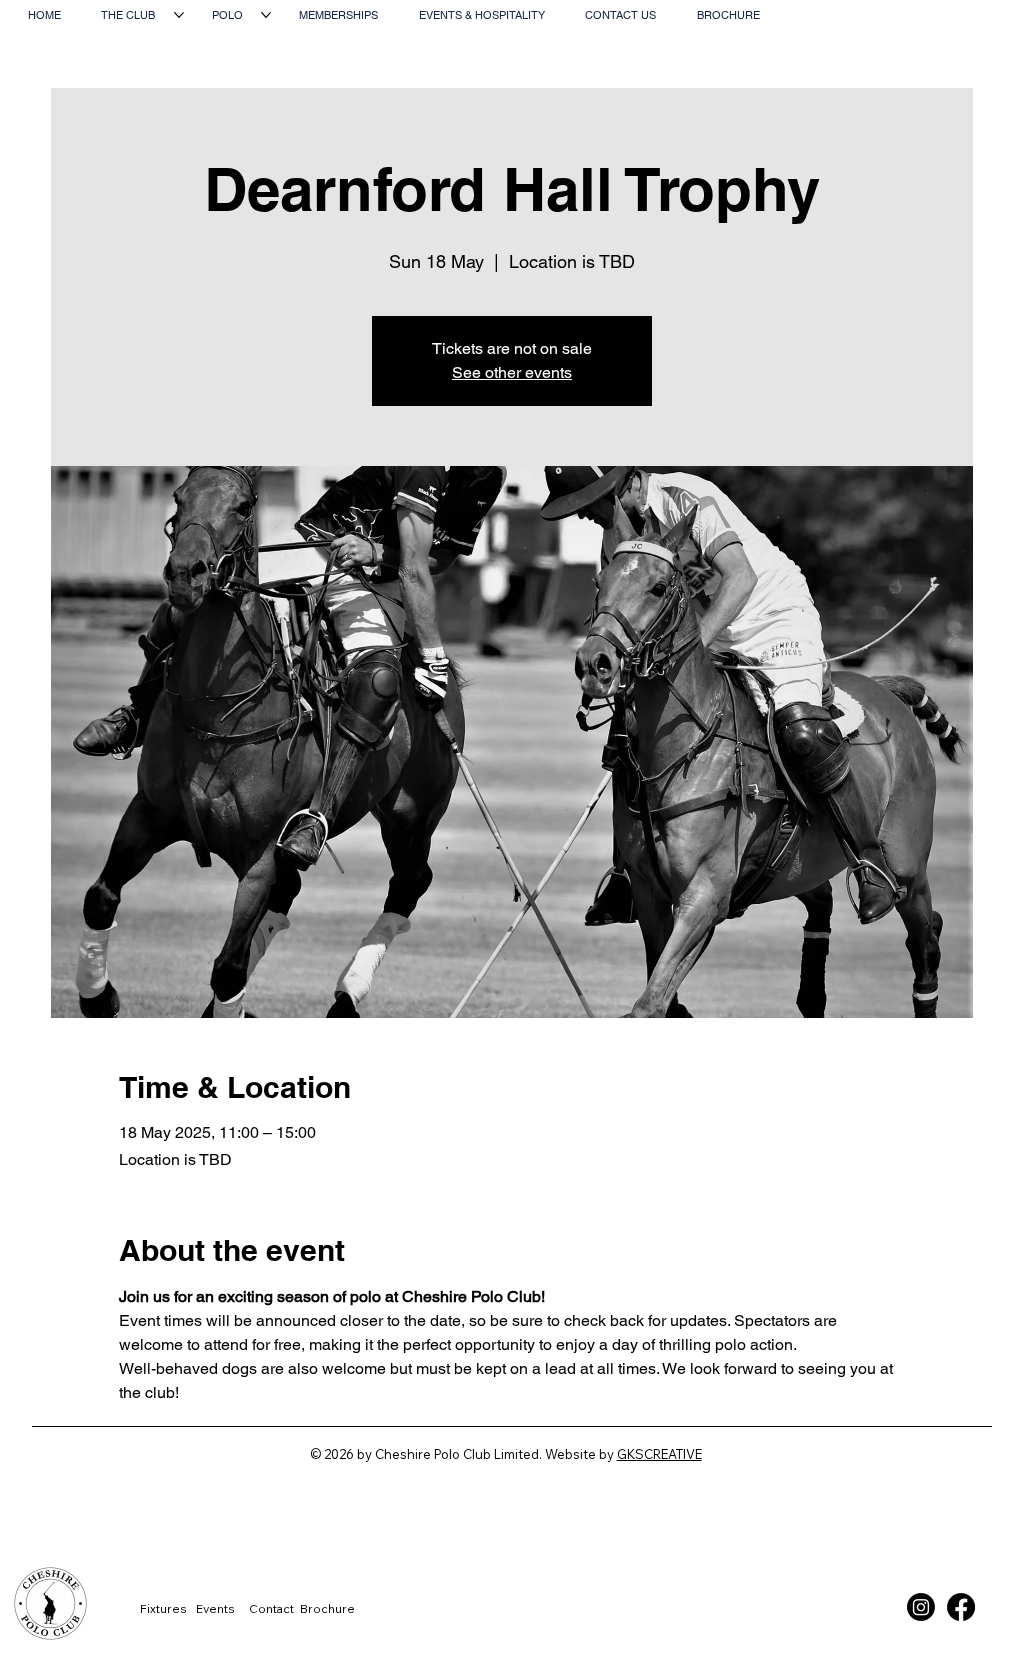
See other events (512, 372)
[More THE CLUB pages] (179, 15)
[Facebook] (961, 1607)
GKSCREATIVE (659, 1454)
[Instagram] (921, 1607)
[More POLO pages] (266, 15)
